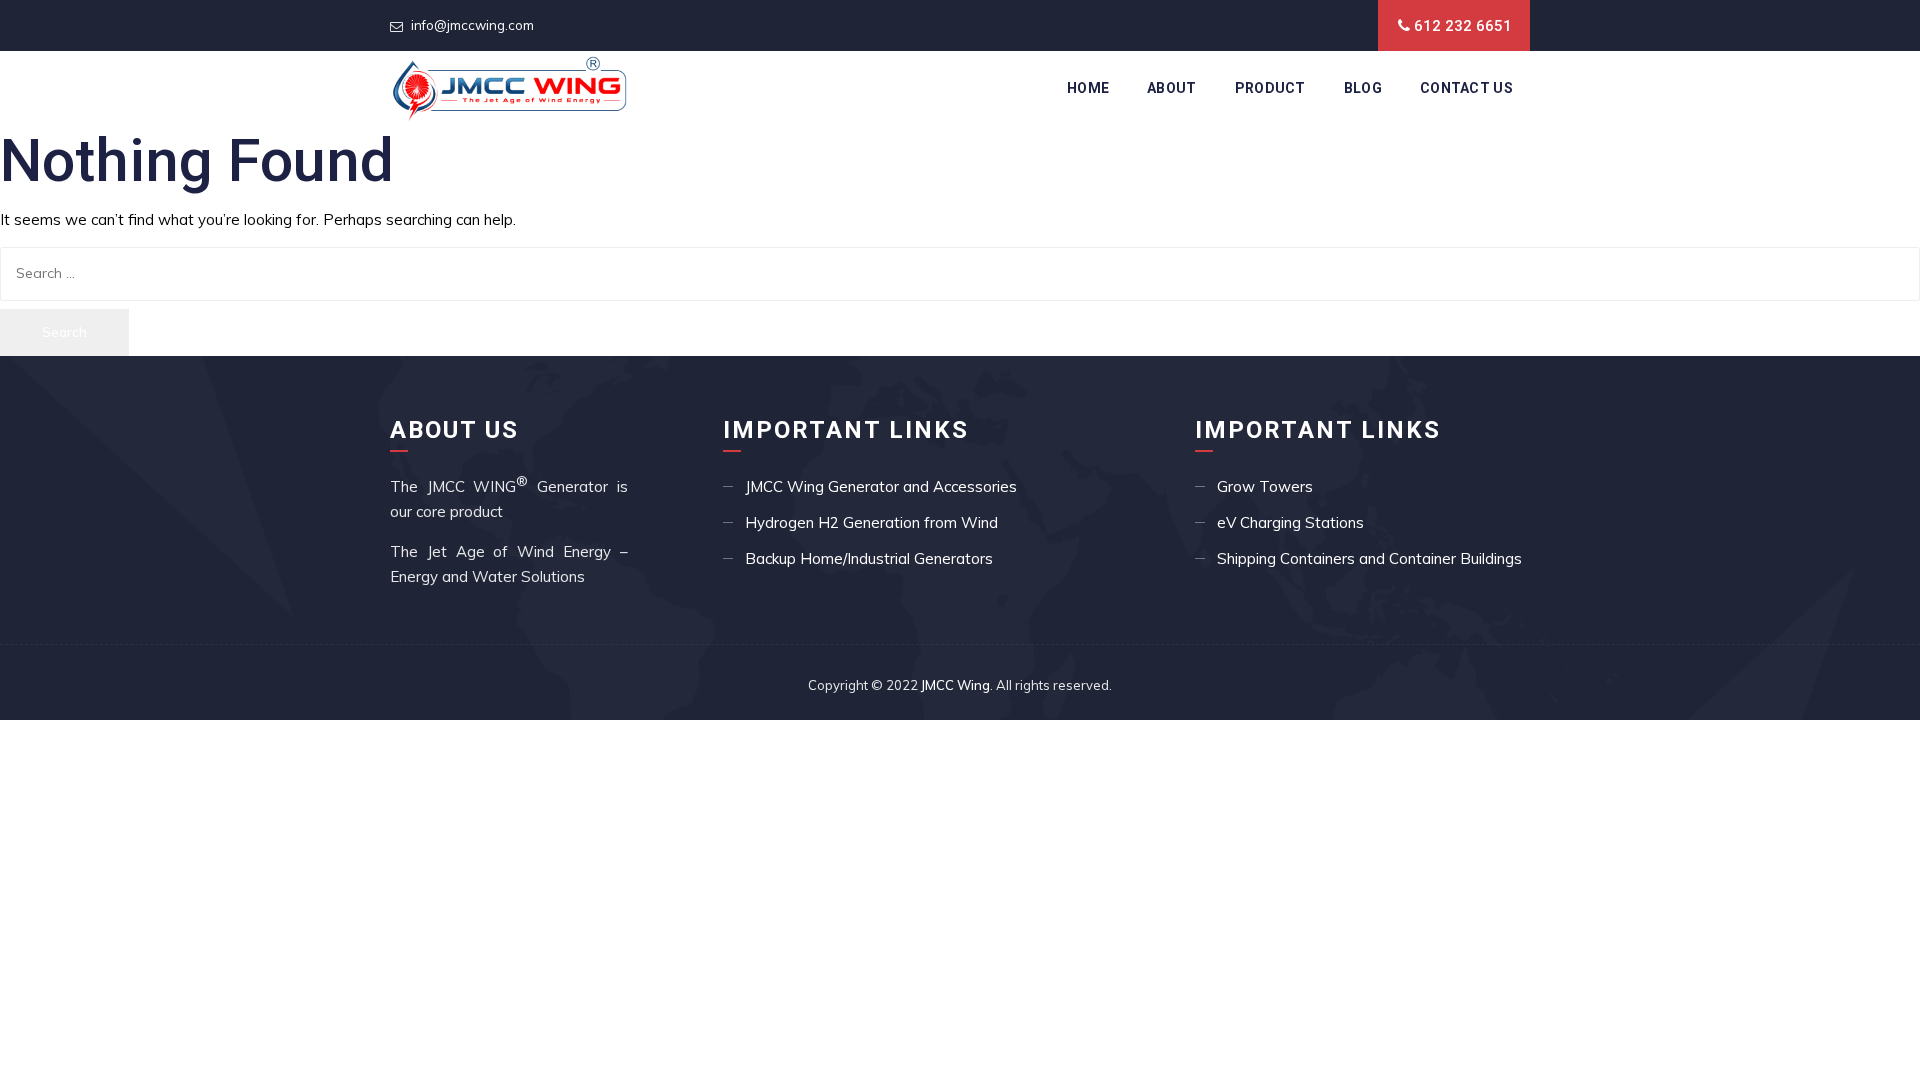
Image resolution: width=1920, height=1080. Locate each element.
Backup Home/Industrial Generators (869, 558)
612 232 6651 (1463, 26)
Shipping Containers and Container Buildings (1369, 558)
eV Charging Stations (1290, 522)
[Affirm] (509, 88)
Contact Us (1466, 88)
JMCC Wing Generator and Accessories (881, 486)
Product (1270, 88)
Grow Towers (1265, 486)
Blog (1363, 88)
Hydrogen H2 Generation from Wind (871, 522)
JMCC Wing (955, 685)
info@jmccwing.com (472, 25)
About (1172, 88)
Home (1088, 88)
